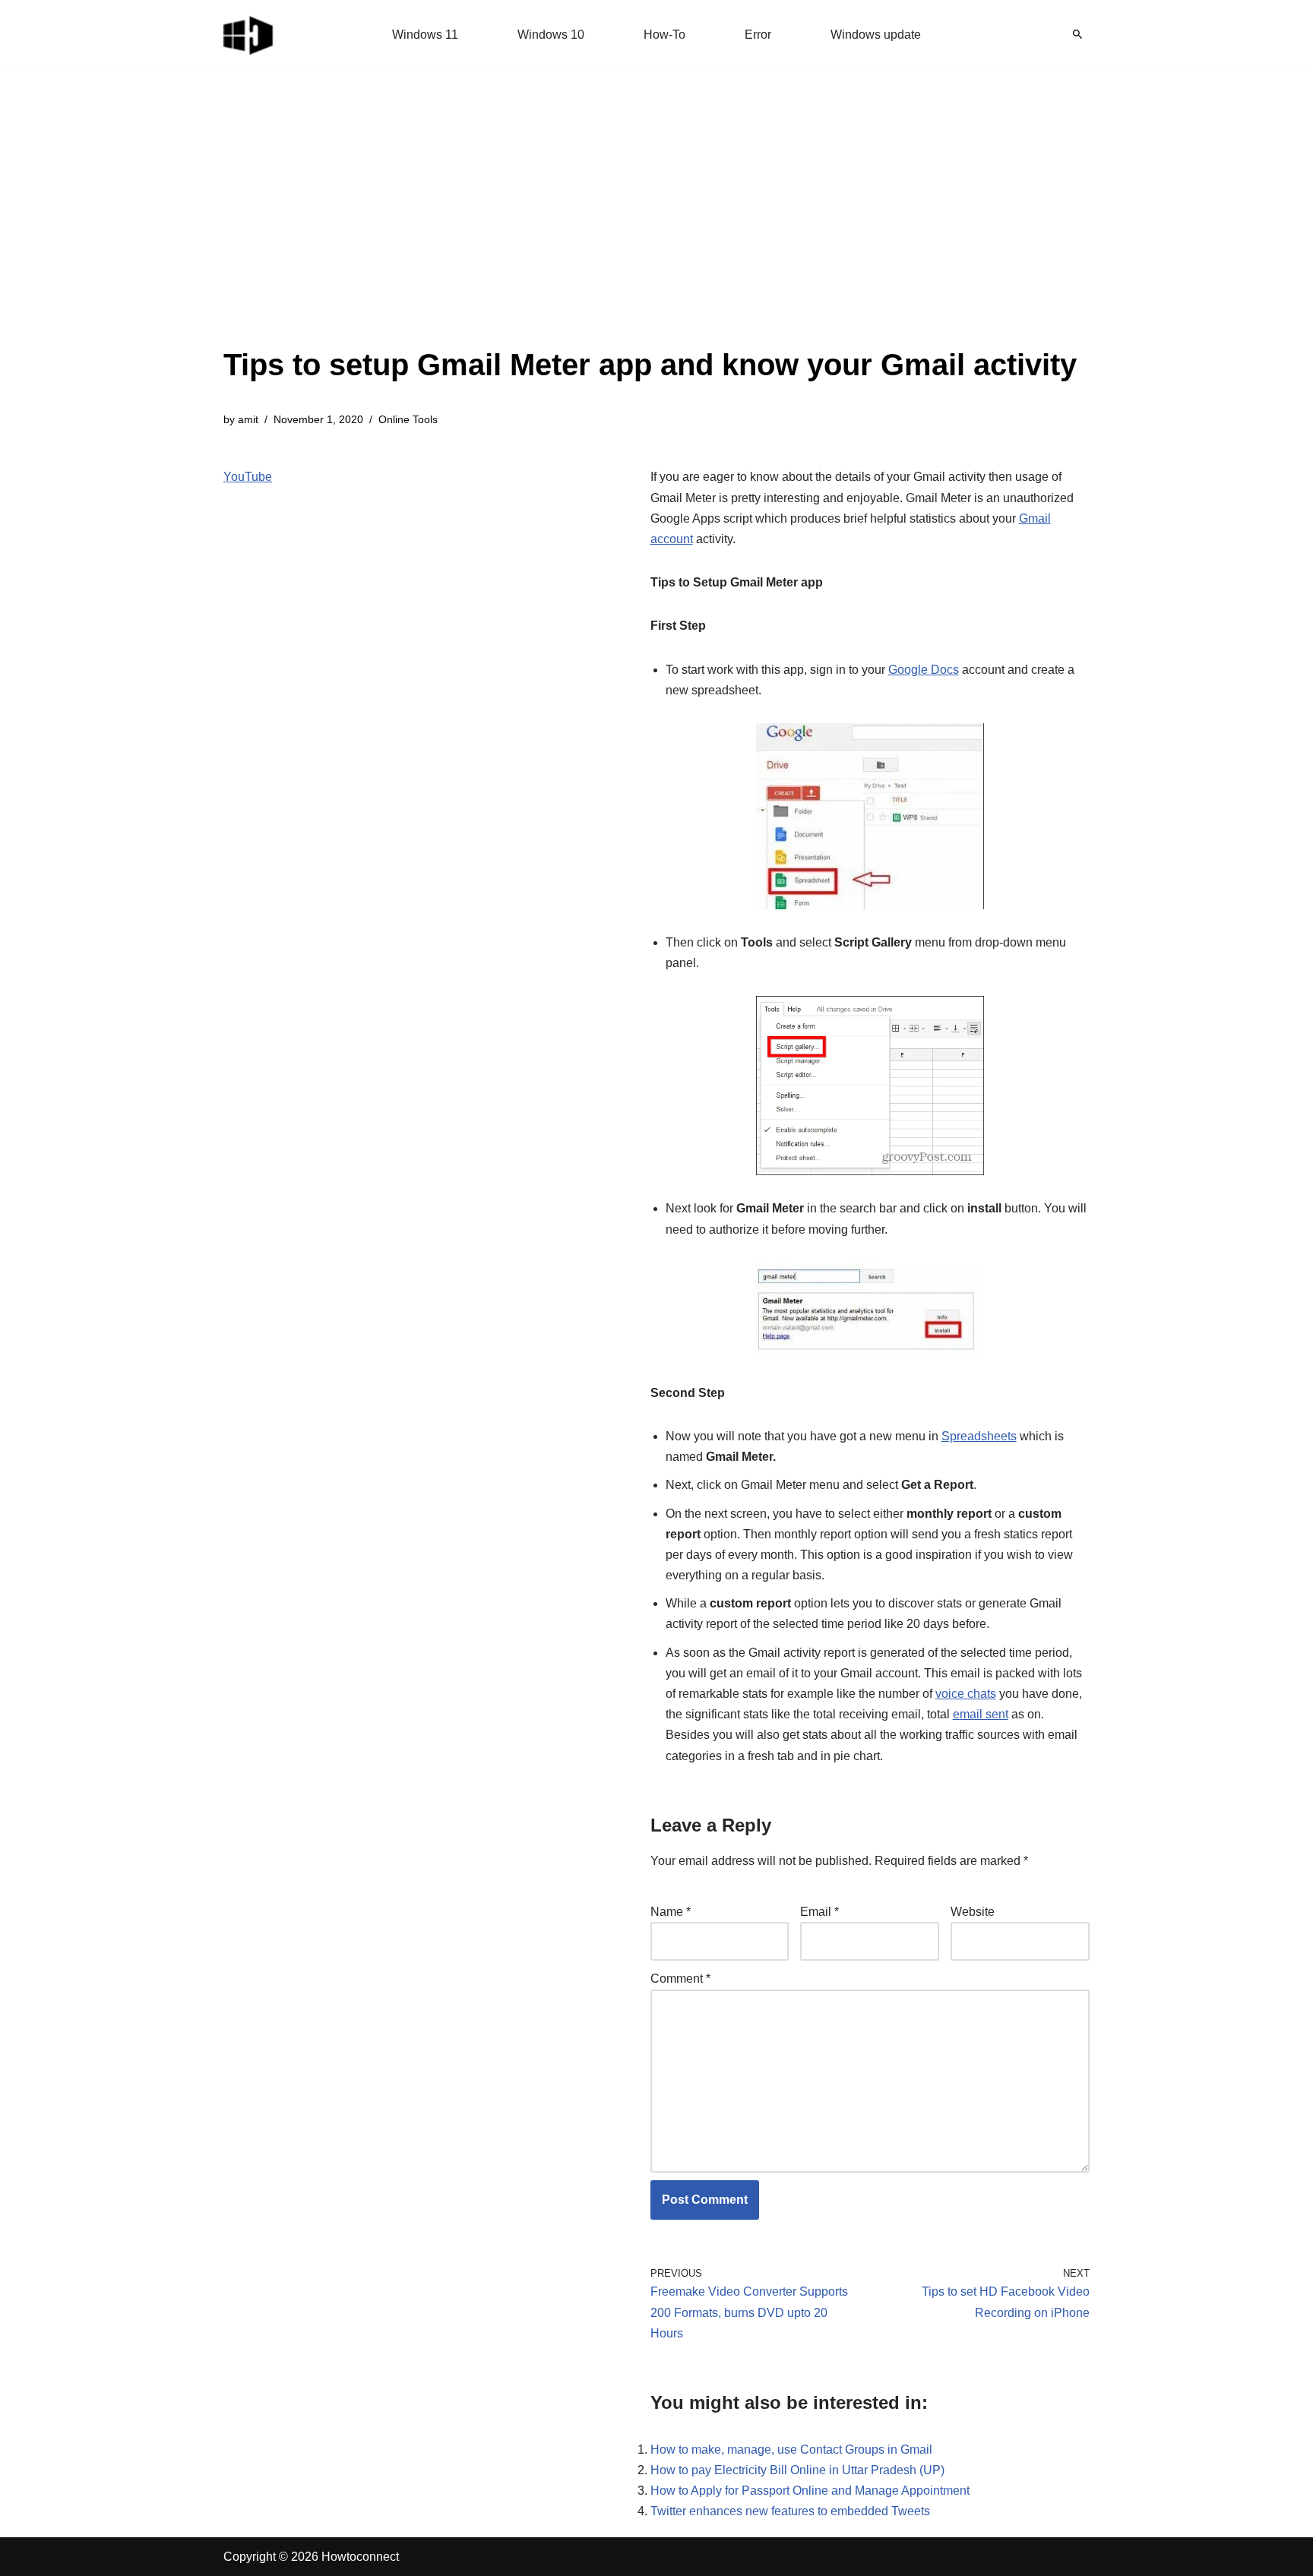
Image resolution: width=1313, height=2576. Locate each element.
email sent (981, 1714)
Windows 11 (425, 35)
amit (248, 419)
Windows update (876, 35)
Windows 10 (551, 35)
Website (973, 1912)
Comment (680, 1979)
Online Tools (408, 419)
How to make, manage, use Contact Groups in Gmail (791, 2450)
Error (758, 35)
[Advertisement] (650, 228)
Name (671, 1912)
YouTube (248, 477)
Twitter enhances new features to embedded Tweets (790, 2511)
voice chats (966, 1694)
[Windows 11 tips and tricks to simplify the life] (249, 34)
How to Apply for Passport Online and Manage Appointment (810, 2491)
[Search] (1077, 34)
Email (819, 1912)
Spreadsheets (979, 1436)
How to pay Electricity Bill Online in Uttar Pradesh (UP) (797, 2470)
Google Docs (924, 670)
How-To (664, 35)
